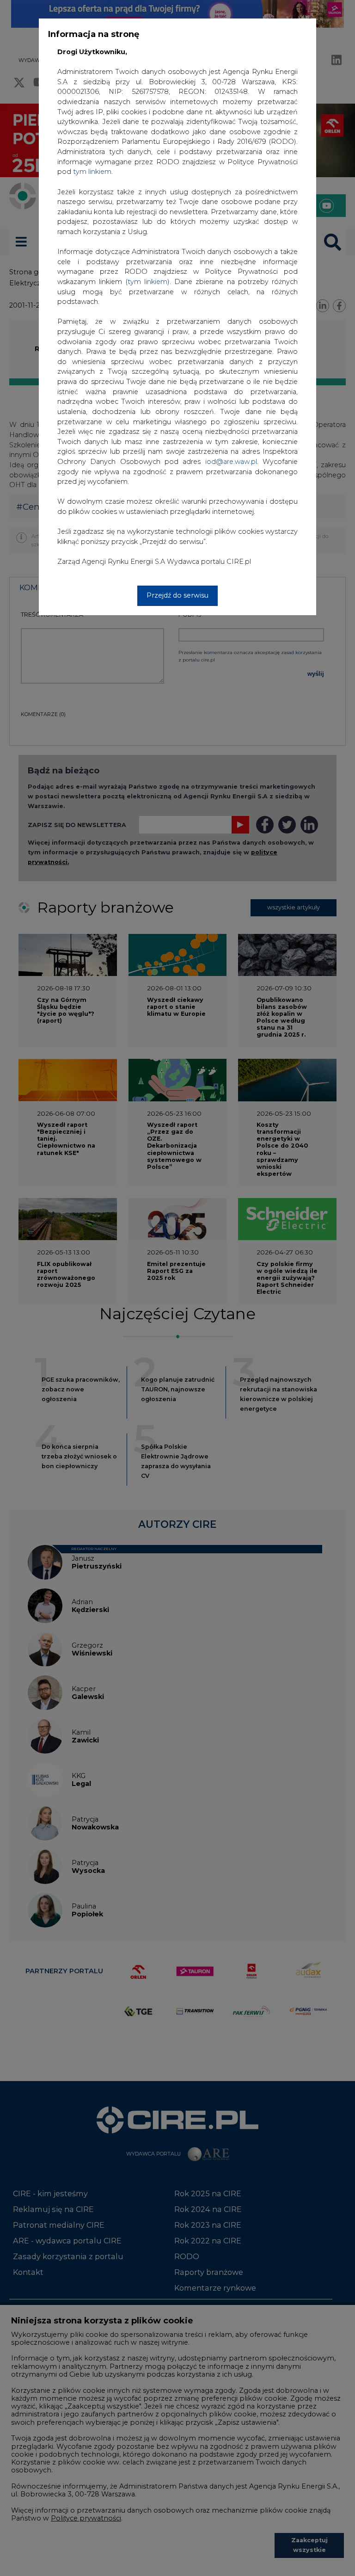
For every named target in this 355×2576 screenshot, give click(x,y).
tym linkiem (147, 282)
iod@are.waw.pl (231, 462)
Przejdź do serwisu (177, 595)
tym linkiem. (93, 172)
